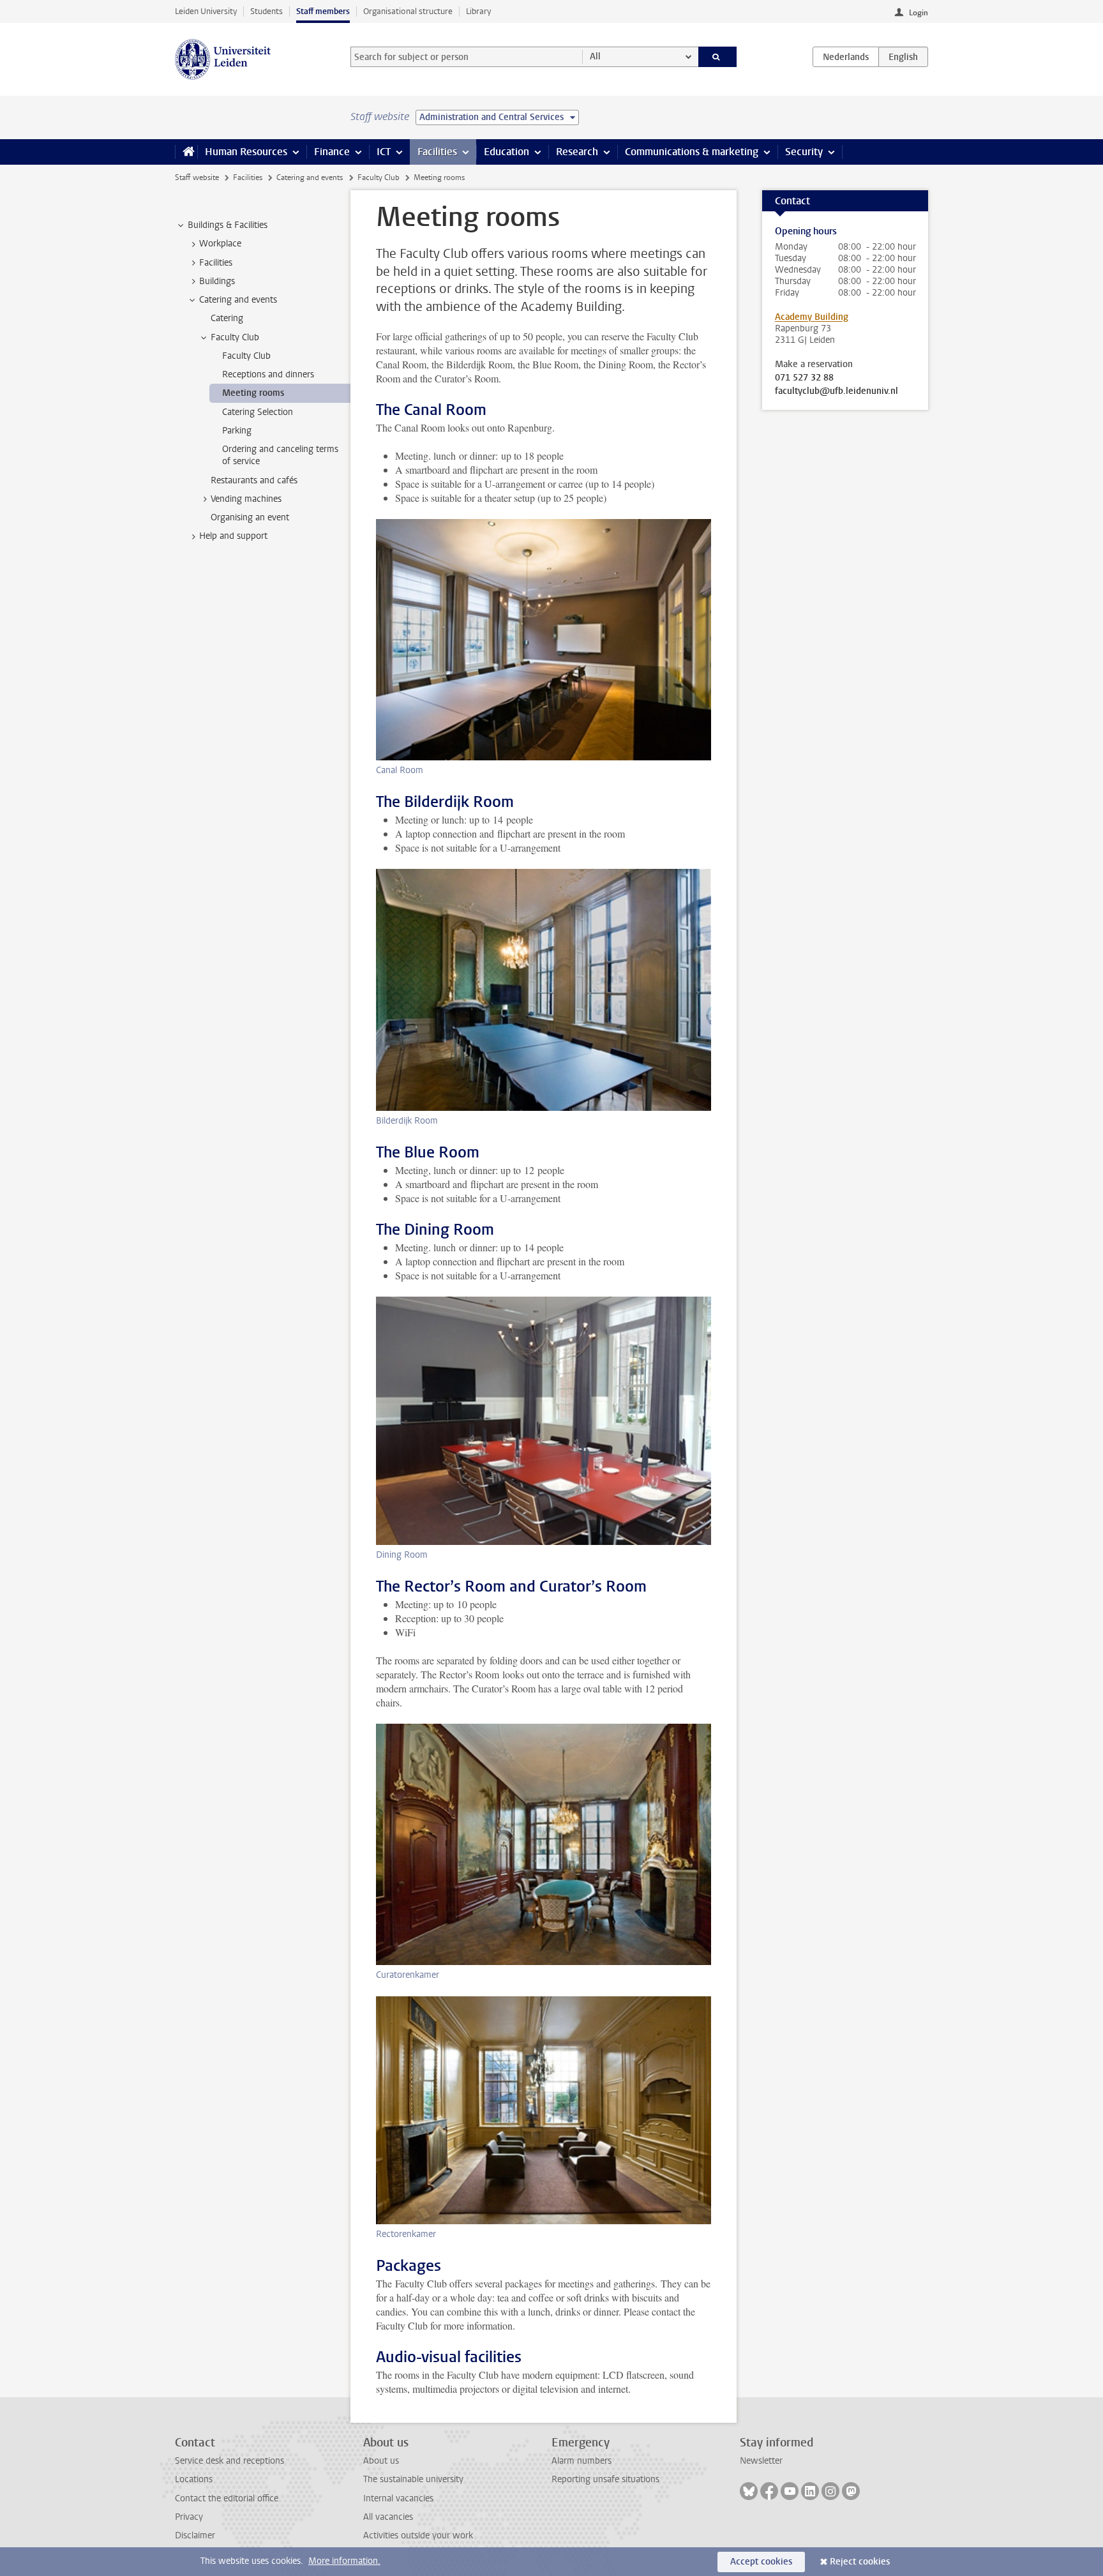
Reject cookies (860, 2562)
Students (266, 11)
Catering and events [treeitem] (238, 300)
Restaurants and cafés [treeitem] (254, 480)
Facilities (437, 152)
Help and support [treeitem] (233, 536)
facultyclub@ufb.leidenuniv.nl (837, 391)
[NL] (846, 57)
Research (577, 152)
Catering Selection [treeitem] (258, 412)
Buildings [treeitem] (217, 281)
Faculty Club (379, 177)
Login (919, 13)
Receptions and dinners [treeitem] (268, 374)
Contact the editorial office (227, 2498)
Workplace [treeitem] (220, 244)
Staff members (323, 11)
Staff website (197, 177)
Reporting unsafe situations (605, 2479)
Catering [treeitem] (227, 318)
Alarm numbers (582, 2461)
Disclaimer (195, 2535)
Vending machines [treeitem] (246, 499)
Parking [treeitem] (237, 431)
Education (506, 152)
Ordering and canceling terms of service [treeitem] (280, 455)
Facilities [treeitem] (216, 263)
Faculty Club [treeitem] (235, 337)
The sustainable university (413, 2479)
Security (804, 152)
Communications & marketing (692, 152)
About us (381, 2461)
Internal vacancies (398, 2498)
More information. (344, 2561)
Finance (332, 152)
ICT (384, 152)
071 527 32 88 (804, 378)
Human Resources (246, 152)
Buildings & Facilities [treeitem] (228, 225)
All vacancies (388, 2517)
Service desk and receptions (229, 2461)
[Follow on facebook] (769, 2491)
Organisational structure (408, 11)
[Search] (718, 57)
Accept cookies (761, 2562)
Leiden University (206, 11)
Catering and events (310, 177)
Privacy (189, 2517)
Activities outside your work (418, 2535)
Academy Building (812, 317)
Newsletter (761, 2461)
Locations (194, 2479)
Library (478, 11)
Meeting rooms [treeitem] (253, 393)
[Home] (186, 152)
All (595, 56)
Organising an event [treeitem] (250, 517)
